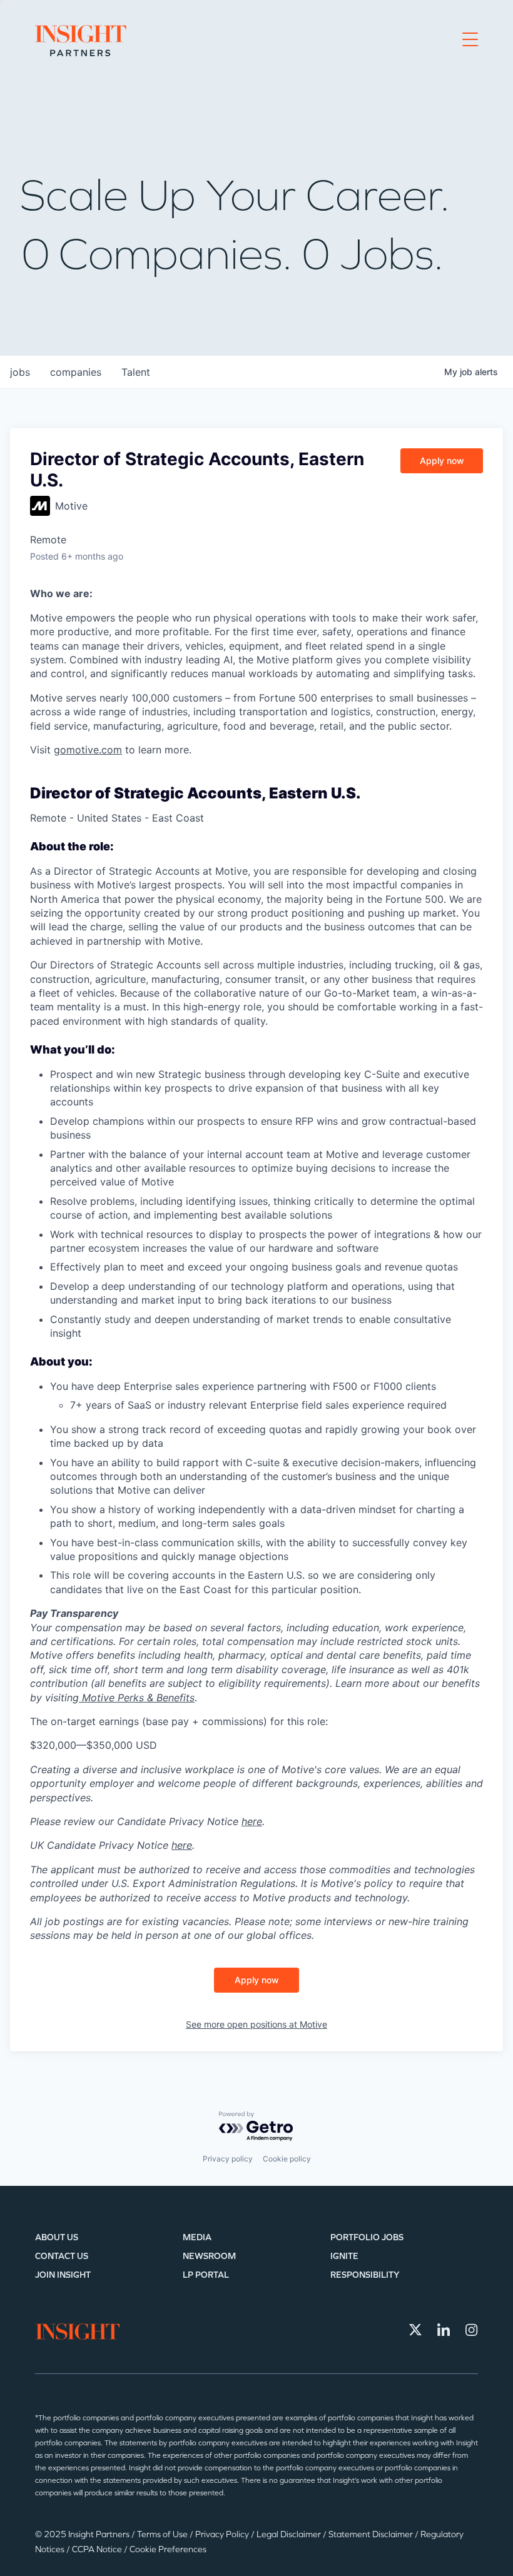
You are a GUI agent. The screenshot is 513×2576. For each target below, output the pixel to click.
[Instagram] (472, 2330)
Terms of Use (163, 2534)
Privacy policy (228, 2159)
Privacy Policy (223, 2534)
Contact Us (62, 2256)
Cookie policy (287, 2159)
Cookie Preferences (168, 2549)
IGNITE (344, 2256)
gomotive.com (88, 750)
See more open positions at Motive (256, 2024)
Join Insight (63, 2275)
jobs (20, 372)
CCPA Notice (98, 2549)
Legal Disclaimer (290, 2534)
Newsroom (209, 2256)
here (252, 1821)
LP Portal (206, 2275)
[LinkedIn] (444, 2330)
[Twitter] (415, 2330)
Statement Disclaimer (372, 2534)
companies (76, 372)
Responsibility (365, 2275)
